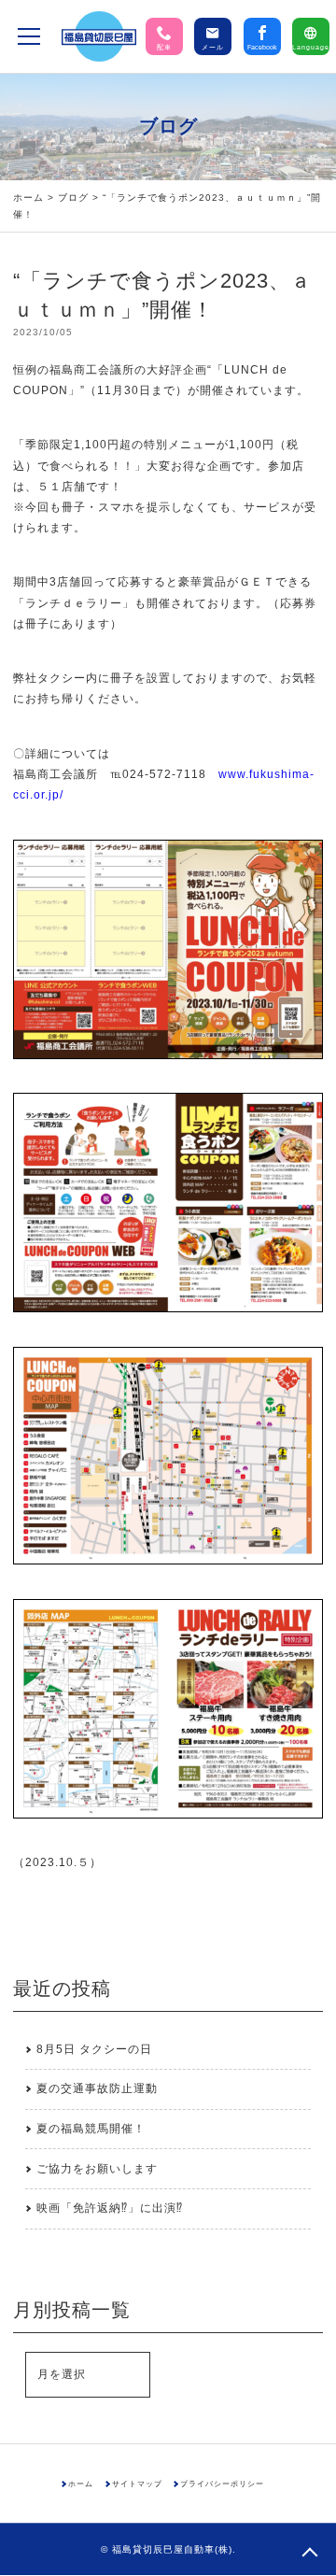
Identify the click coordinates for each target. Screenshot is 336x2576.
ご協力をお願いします (97, 2169)
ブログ (73, 198)
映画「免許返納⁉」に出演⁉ (110, 2208)
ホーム (28, 198)
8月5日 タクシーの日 (94, 2049)
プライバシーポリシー (222, 2484)
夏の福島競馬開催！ (91, 2129)
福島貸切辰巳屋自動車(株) (172, 2549)
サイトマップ (137, 2484)
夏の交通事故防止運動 (97, 2088)
